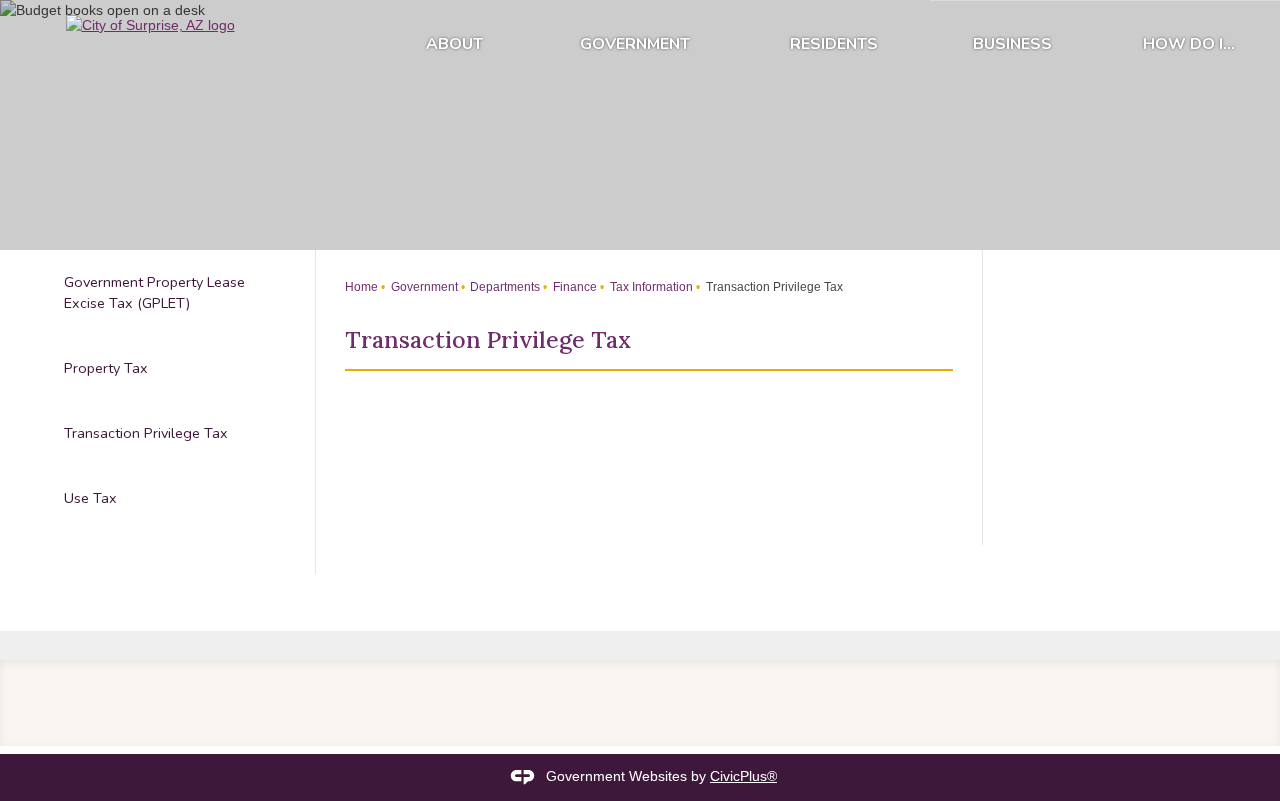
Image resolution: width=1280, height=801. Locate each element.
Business (1012, 44)
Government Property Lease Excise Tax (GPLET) (154, 293)
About (454, 44)
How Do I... (1189, 44)
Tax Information (650, 287)
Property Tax (106, 368)
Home (361, 287)
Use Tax (90, 498)
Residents (834, 44)
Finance (573, 287)
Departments (503, 287)
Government (635, 44)
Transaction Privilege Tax (146, 433)
